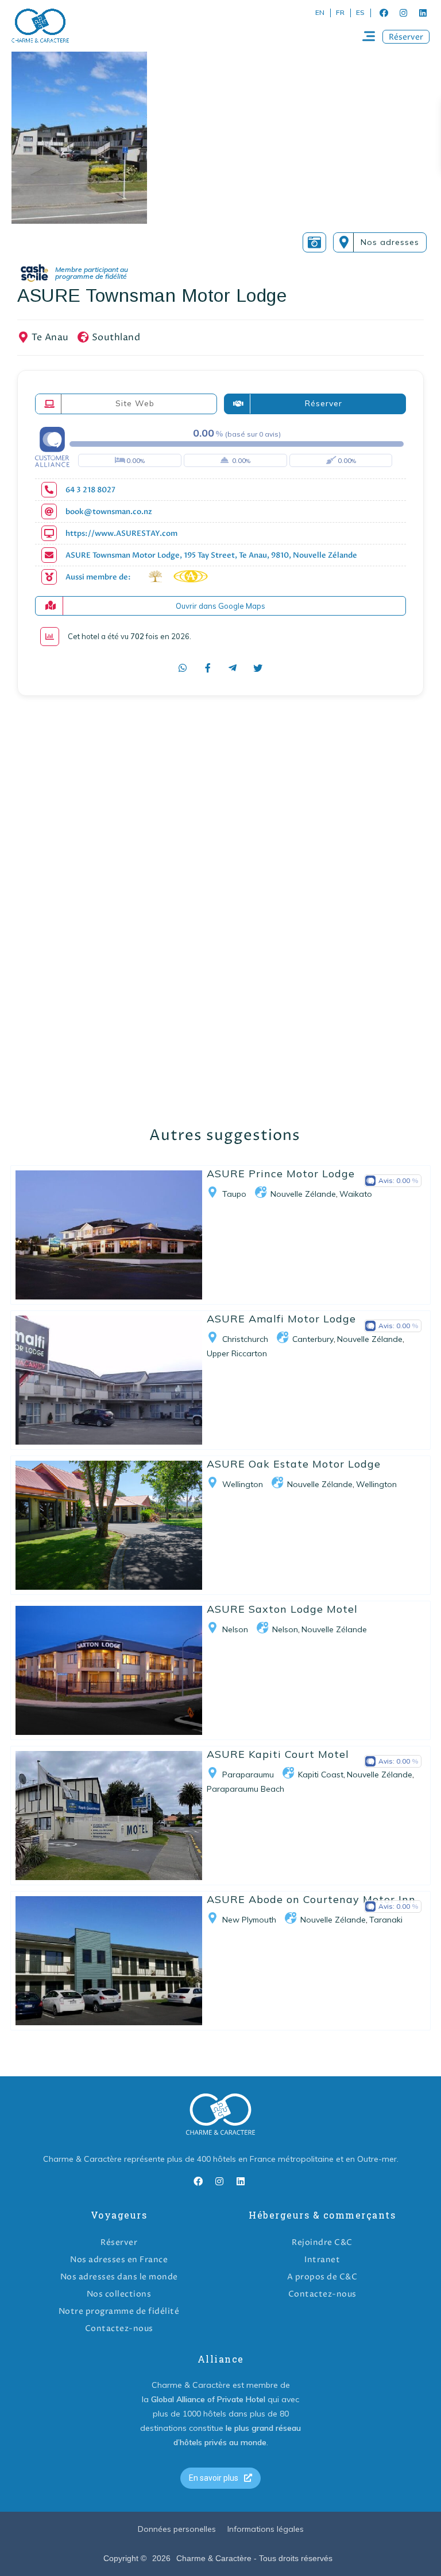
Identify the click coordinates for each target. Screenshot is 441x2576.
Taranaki (386, 1920)
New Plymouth (249, 1920)
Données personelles (177, 2529)
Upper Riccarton (237, 1353)
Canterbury (313, 1339)
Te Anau (50, 337)
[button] (406, 37)
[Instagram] (403, 13)
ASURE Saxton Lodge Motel (282, 1609)
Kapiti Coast (321, 1775)
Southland (116, 337)
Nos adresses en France (119, 2260)
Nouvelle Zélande (303, 1194)
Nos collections (119, 2294)
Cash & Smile (82, 273)
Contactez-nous (119, 2328)
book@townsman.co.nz (109, 512)
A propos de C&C (322, 2277)
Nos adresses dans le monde (119, 2277)
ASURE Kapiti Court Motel (278, 1754)
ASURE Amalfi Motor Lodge (281, 1319)
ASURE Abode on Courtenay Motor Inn (311, 1899)
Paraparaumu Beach (245, 1789)
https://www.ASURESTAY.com (121, 534)
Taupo (234, 1194)
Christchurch (245, 1339)
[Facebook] (384, 13)
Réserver (119, 2242)
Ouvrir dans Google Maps (220, 606)
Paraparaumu (248, 1775)
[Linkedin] (423, 13)
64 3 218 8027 (90, 490)
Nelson (235, 1629)
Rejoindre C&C (322, 2242)
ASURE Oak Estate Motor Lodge (294, 1464)
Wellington (243, 1484)
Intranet (322, 2260)
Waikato (356, 1194)
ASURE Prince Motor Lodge (281, 1174)
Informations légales (266, 2529)
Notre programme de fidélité (119, 2311)
